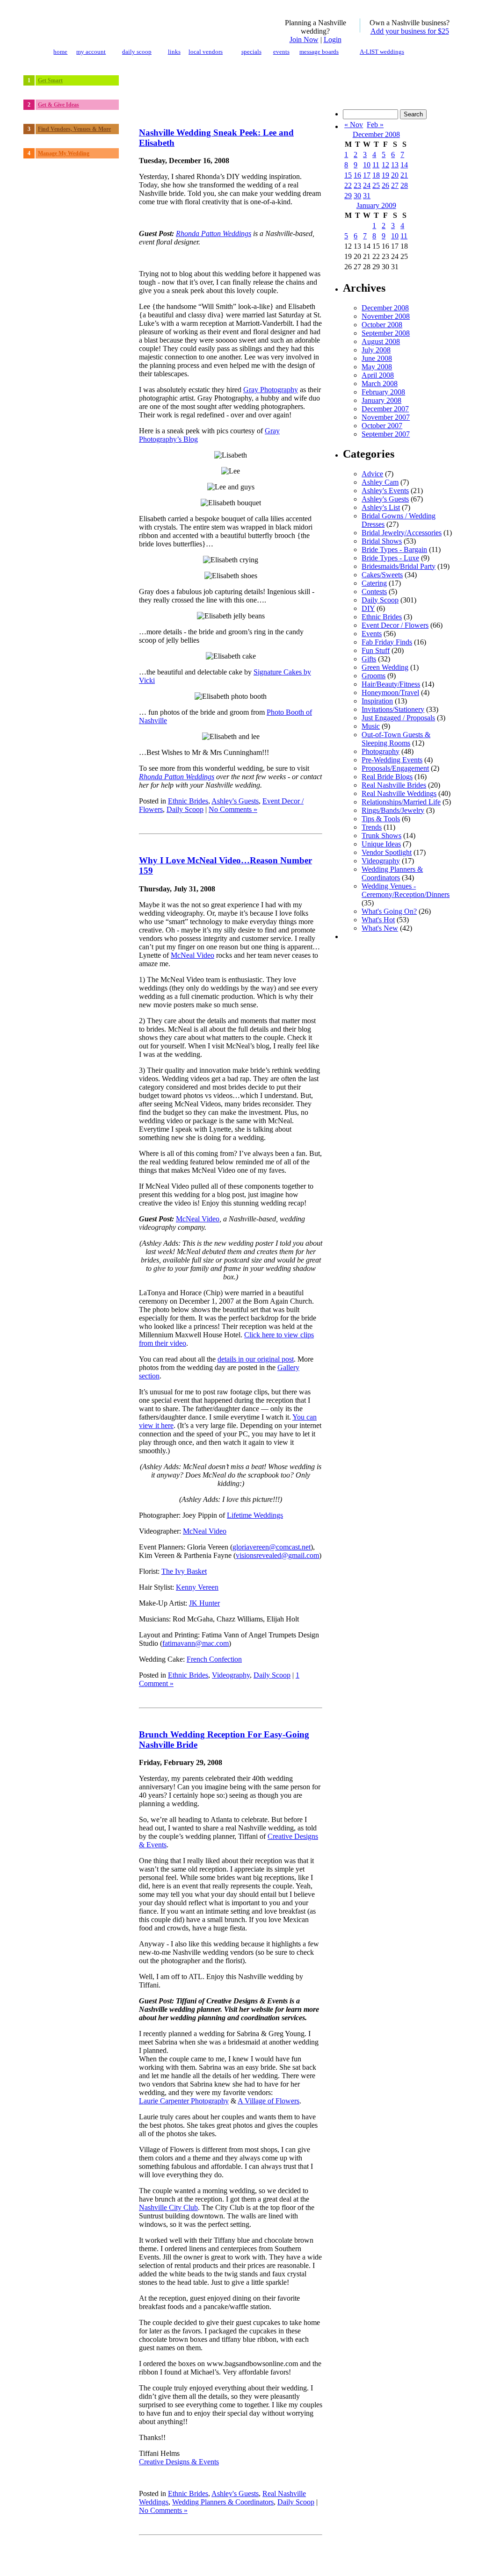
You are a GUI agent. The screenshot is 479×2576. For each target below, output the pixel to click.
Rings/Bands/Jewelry (393, 810)
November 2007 (386, 417)
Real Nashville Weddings (399, 793)
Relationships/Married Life (401, 802)
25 (376, 185)
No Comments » (233, 809)
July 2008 (376, 350)
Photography (381, 751)
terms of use (407, 2560)
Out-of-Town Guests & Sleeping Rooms (396, 739)
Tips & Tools (381, 819)
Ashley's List (381, 507)
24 (367, 185)
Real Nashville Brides (394, 785)
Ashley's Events (385, 491)
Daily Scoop (185, 809)
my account (91, 52)
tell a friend (354, 2560)
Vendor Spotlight (387, 852)
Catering (374, 583)
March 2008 (380, 384)
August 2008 (381, 341)
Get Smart (50, 80)
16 (357, 175)
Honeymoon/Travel (390, 692)
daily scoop (137, 52)
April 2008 (378, 375)
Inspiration (377, 701)
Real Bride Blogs (387, 777)
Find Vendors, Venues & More (74, 129)
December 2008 (376, 134)
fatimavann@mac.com (196, 1643)
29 (348, 196)
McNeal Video (192, 955)
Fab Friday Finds (387, 642)
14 (404, 165)
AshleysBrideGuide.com (94, 2560)
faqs (333, 2560)
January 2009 (376, 205)
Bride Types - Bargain (394, 549)
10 (367, 165)
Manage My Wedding (64, 153)
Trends (372, 827)
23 (357, 185)
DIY (368, 608)
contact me (313, 2560)
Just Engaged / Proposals (398, 718)
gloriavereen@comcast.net (272, 1547)
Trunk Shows (381, 836)
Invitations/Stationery (393, 709)
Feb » (375, 125)
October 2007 (382, 426)
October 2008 (382, 325)
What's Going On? (389, 911)
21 (404, 175)
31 (367, 196)
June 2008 (377, 358)
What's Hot (378, 920)
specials (251, 52)
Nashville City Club (168, 2207)
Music (371, 726)
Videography (231, 1675)
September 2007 (386, 434)
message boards (319, 52)
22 (348, 185)
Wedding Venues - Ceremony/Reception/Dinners (406, 890)
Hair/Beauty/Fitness (391, 684)
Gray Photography (271, 390)
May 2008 (377, 367)
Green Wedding (385, 667)
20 (395, 175)
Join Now (304, 39)
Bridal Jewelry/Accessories (402, 533)
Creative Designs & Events (179, 2462)
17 (367, 175)
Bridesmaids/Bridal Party (399, 566)
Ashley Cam (380, 482)
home (60, 52)
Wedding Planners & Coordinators (223, 2502)
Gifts (369, 659)
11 (376, 165)
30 (357, 196)
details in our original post (256, 1359)
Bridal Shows (382, 541)
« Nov (354, 125)
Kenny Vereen (197, 1587)
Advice (372, 474)
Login (333, 39)
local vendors (206, 52)
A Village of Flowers (269, 2101)
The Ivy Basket (184, 1571)
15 (348, 175)
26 (385, 185)
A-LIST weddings (382, 52)
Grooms (374, 676)
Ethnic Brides (188, 801)
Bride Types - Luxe (390, 558)
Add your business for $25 (410, 31)
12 (385, 165)
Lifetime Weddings (255, 1515)
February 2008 (383, 392)
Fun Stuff (376, 650)
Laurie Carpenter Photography (184, 2101)
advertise (380, 2560)
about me (287, 2560)
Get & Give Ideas (58, 105)
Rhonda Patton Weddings (214, 233)
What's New (380, 928)
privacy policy (440, 2560)
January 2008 (381, 400)
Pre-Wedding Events (392, 760)
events (281, 52)
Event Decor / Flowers (395, 625)
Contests (374, 592)
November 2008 (386, 316)
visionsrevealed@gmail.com (277, 1555)
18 (376, 175)
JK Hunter (204, 1603)
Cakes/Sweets (382, 575)
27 (395, 185)
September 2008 (386, 333)
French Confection (214, 1659)
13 (395, 165)
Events (372, 634)
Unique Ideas (381, 844)
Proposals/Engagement (395, 768)
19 (385, 175)
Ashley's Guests (235, 801)
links (174, 52)
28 (404, 185)
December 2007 (385, 409)
